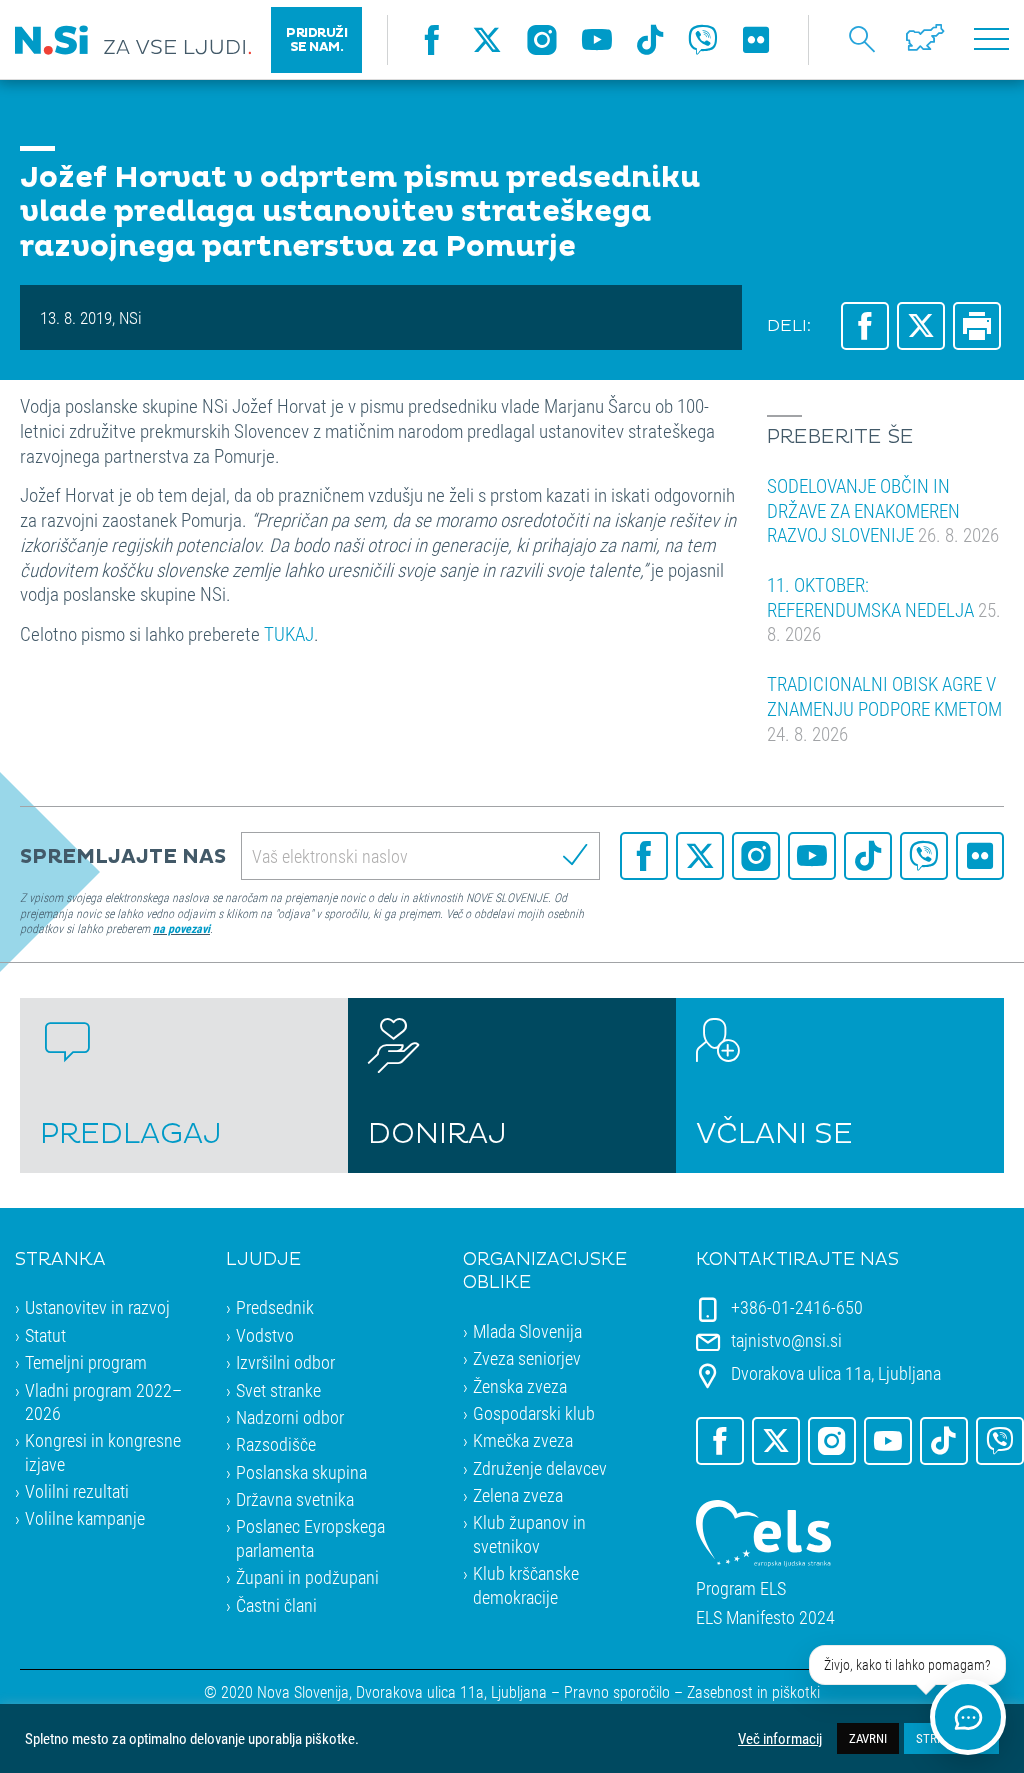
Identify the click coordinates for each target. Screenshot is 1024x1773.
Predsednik (275, 1307)
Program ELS (741, 1588)
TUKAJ (287, 633)
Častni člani (276, 1605)
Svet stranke (278, 1390)
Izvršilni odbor (285, 1362)
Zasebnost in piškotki (753, 1691)
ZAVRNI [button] (868, 1738)
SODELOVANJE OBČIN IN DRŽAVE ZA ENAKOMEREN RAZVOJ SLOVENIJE (883, 510)
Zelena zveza (518, 1495)
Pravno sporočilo (617, 1691)
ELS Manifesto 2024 (765, 1617)
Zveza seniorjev (527, 1358)
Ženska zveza (520, 1386)
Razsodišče (276, 1444)
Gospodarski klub (534, 1413)
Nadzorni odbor (290, 1417)
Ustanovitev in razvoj (97, 1307)
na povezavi (181, 928)
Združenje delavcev (540, 1468)
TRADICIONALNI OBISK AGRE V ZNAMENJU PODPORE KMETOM (884, 708)
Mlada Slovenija (527, 1331)
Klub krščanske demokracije (526, 1584)
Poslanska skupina (301, 1472)
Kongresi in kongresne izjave (103, 1451)
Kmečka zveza (523, 1440)
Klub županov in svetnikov (529, 1533)
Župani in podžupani (307, 1577)
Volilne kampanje (85, 1518)
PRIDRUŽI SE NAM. (316, 40)
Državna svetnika (295, 1499)
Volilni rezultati (77, 1491)
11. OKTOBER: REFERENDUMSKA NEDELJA (884, 609)
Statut (45, 1335)
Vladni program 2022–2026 (103, 1401)
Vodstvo (265, 1335)
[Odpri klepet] (968, 1717)
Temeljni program (86, 1362)
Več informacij (780, 1739)
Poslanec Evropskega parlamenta (310, 1537)
